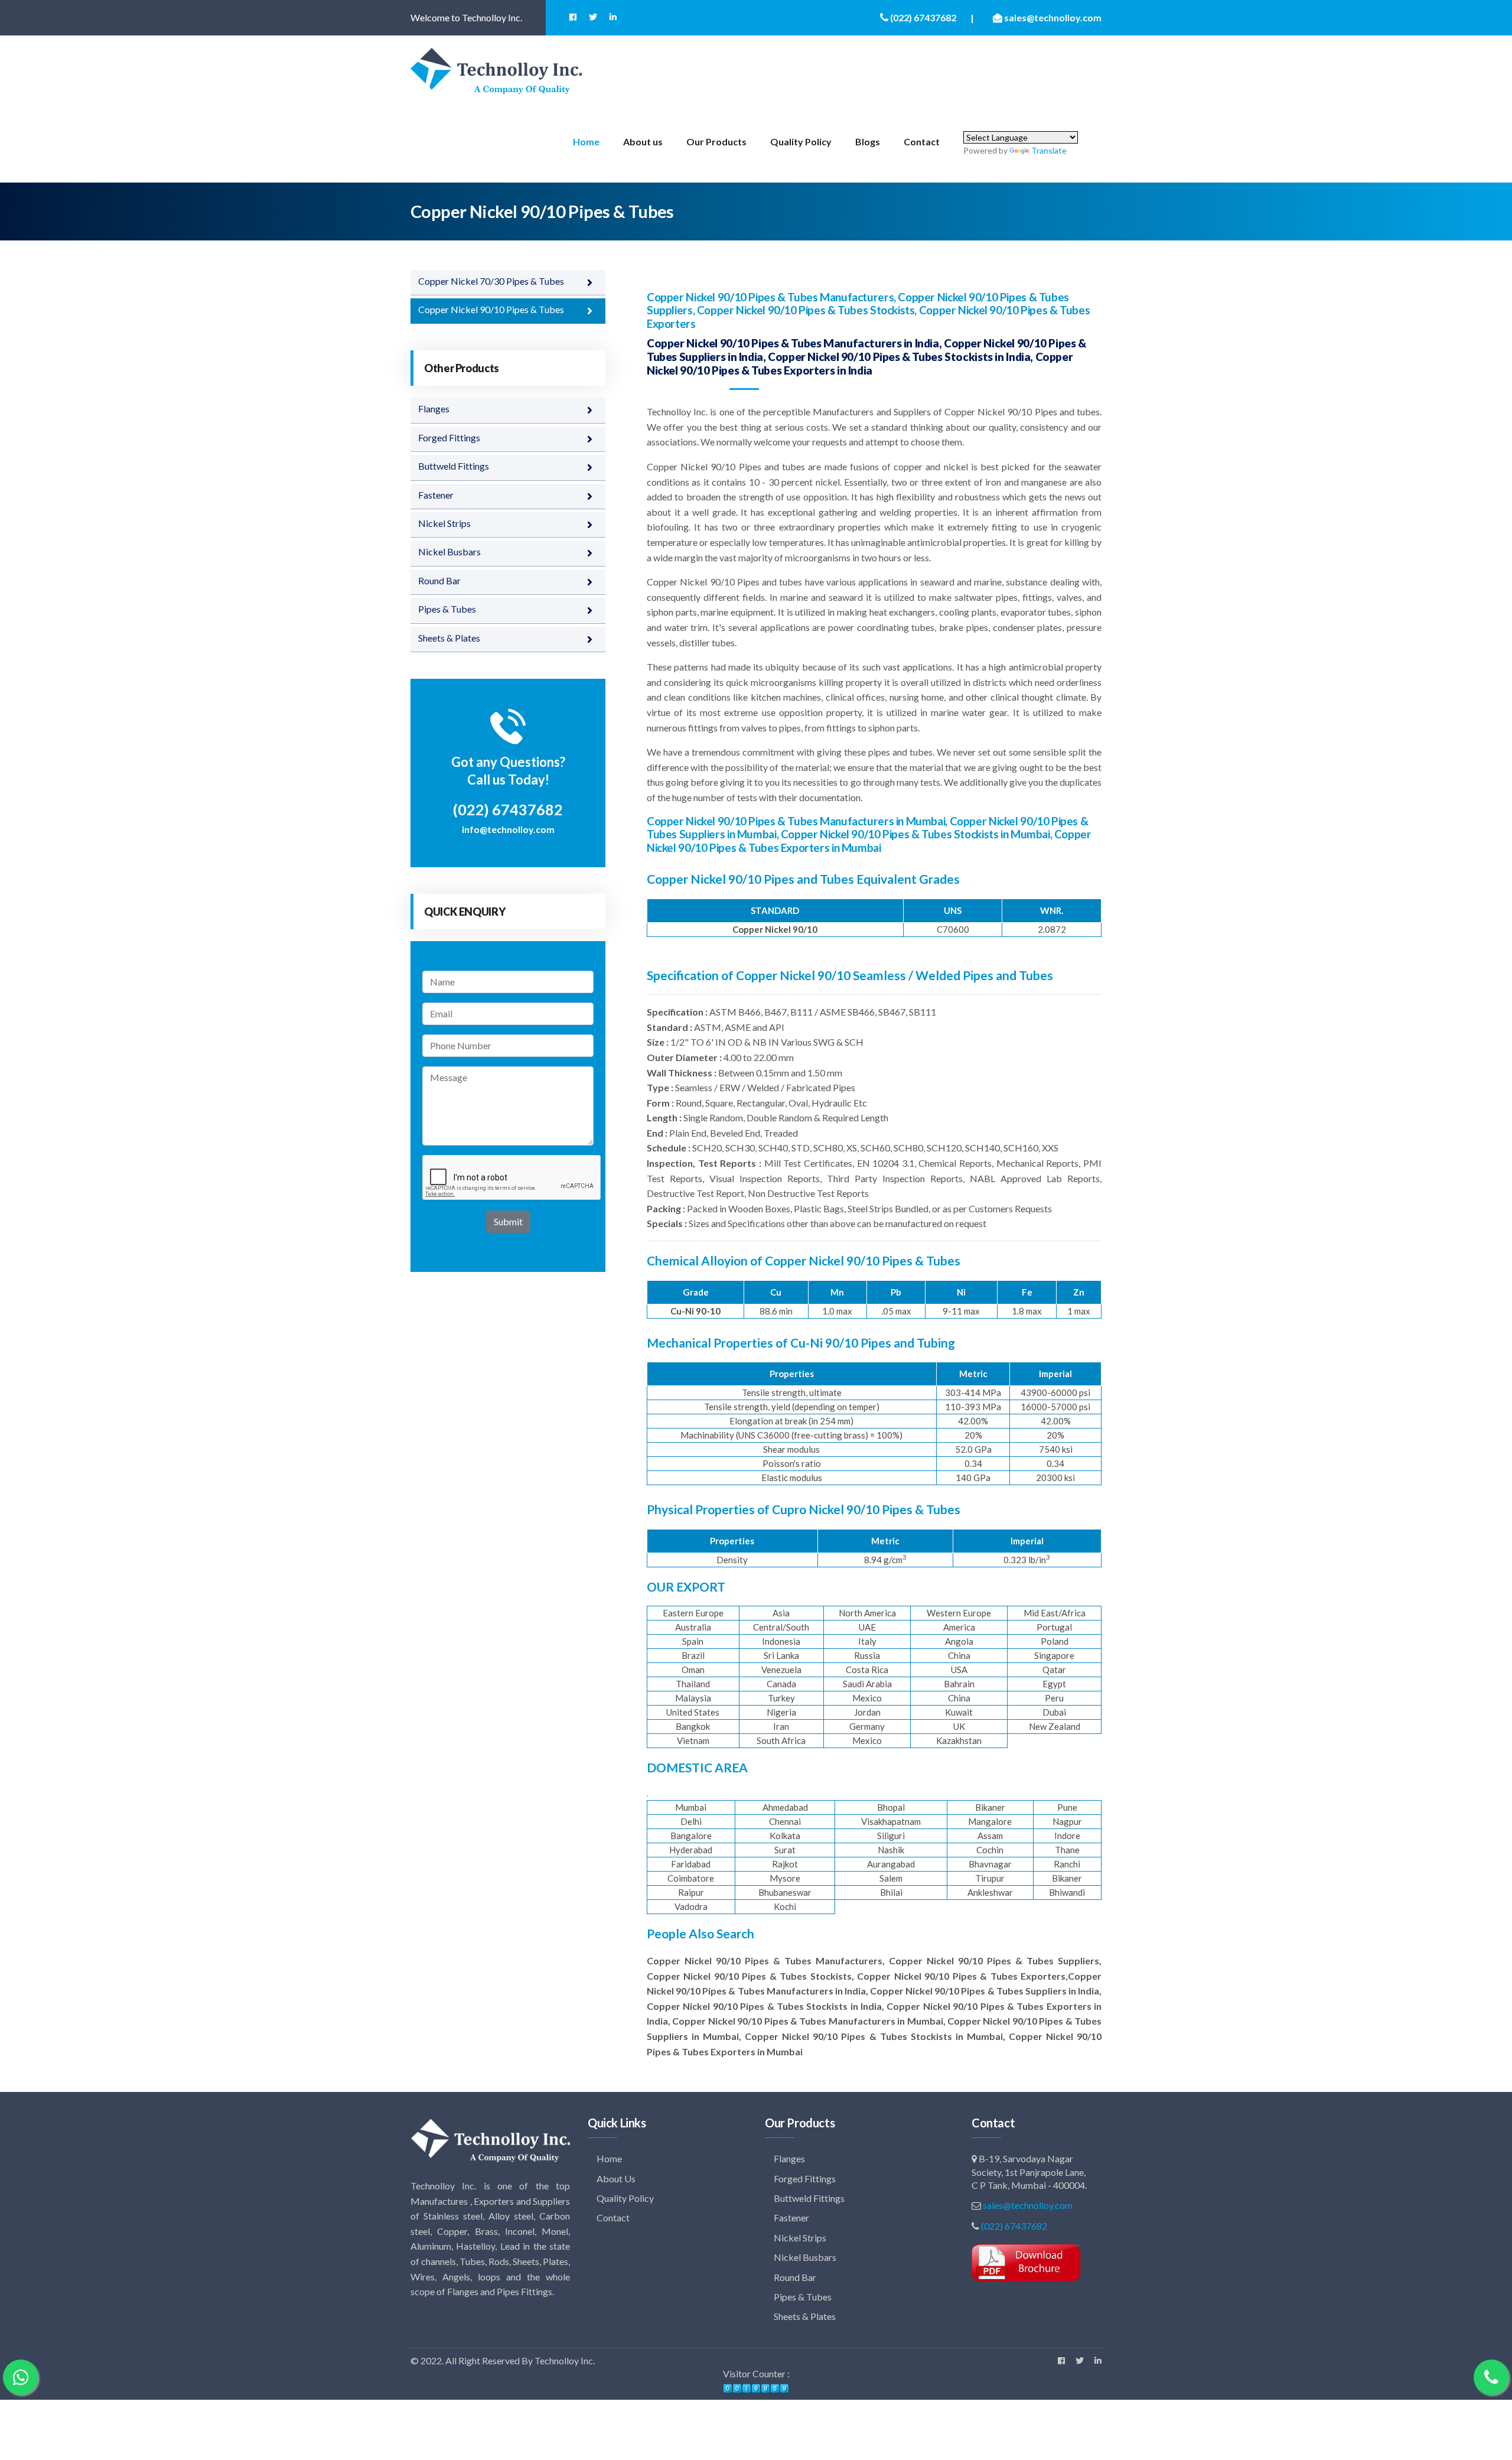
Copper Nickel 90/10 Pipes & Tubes (491, 309)
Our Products (716, 141)
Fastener (436, 495)
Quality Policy (801, 141)
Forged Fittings (449, 437)
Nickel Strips (444, 523)
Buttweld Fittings (454, 466)
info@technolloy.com (508, 829)
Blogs (868, 141)
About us (643, 141)
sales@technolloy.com (1028, 2205)
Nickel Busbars (449, 551)
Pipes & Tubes (447, 609)
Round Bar (439, 580)
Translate (1049, 150)
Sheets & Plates (449, 638)
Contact (922, 141)
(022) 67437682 (1014, 2226)
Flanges (434, 409)
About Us (615, 2178)
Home (586, 141)
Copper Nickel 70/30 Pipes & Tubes (491, 281)
